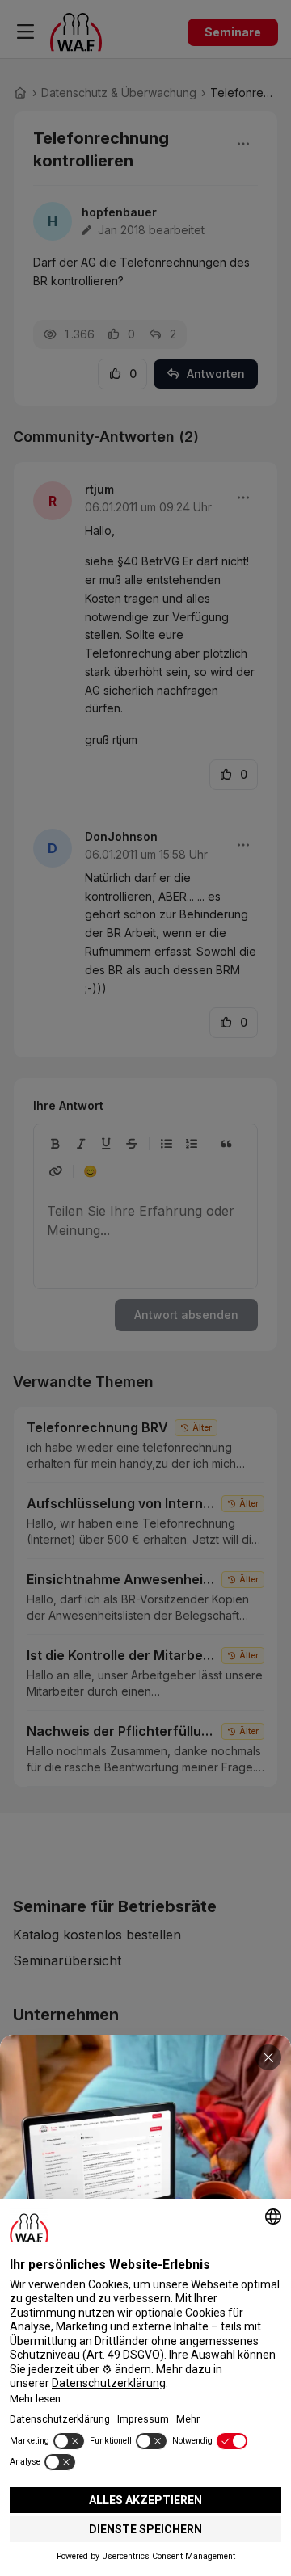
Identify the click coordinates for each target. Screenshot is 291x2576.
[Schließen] (268, 2057)
